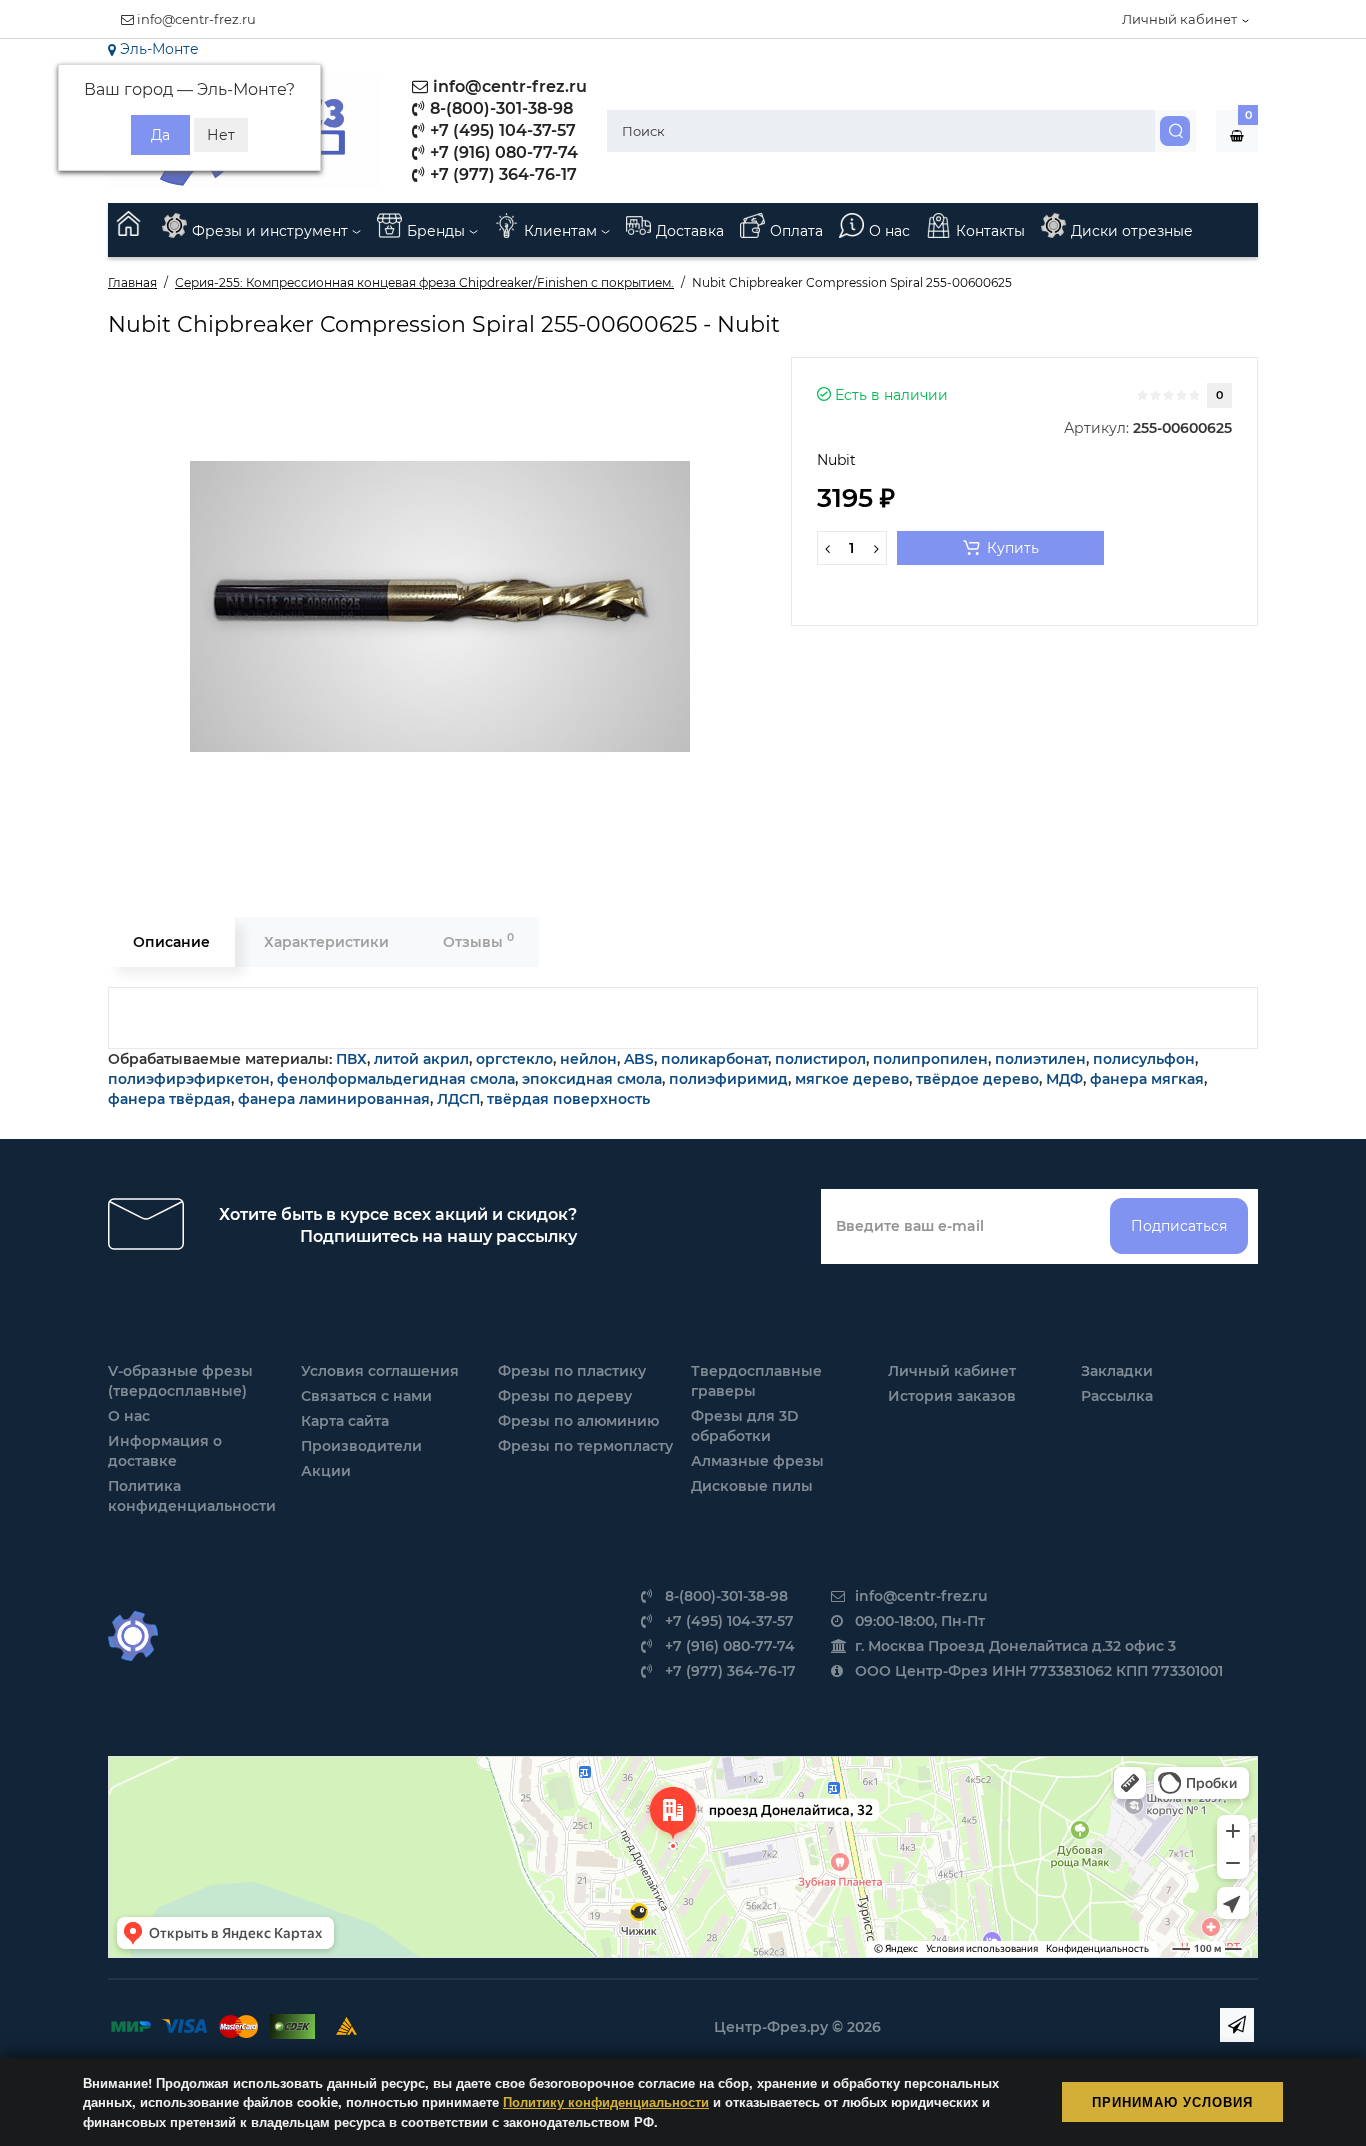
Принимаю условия (1172, 2101)
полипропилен (930, 1059)
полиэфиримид (728, 1079)
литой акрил (421, 1059)
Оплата (796, 231)
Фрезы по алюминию (578, 1421)
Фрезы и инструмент (272, 231)
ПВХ (351, 1059)
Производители (361, 1446)
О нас (889, 231)
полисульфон (1144, 1059)
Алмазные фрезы (757, 1461)
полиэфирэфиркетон (189, 1079)
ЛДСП (458, 1099)
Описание (171, 942)
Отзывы (478, 940)
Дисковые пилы (752, 1486)
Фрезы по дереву (565, 1396)
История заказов (952, 1396)
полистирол (820, 1059)
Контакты (990, 231)
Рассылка (1117, 1396)
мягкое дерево (852, 1079)
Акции (326, 1471)
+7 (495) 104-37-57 (501, 130)
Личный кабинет (952, 1371)
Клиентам (562, 231)
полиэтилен (1040, 1059)
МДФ (1064, 1079)
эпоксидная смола (592, 1079)
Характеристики (326, 942)
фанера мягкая (1147, 1079)
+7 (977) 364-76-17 (501, 174)
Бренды (438, 231)
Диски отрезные (1132, 231)
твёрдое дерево (977, 1079)
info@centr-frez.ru (195, 19)
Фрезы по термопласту (585, 1446)
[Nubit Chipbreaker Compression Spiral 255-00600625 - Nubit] (440, 607)
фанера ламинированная (334, 1099)
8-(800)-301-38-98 (499, 108)
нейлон (588, 1059)
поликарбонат (714, 1059)
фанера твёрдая (169, 1099)
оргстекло (514, 1059)
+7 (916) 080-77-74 (502, 152)
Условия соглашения (380, 1371)
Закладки (1117, 1371)
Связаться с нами (366, 1396)
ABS (639, 1059)
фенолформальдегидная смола (396, 1079)
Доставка (690, 231)
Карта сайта (345, 1421)
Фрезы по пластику (572, 1371)
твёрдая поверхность (568, 1099)
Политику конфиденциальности (606, 2101)
